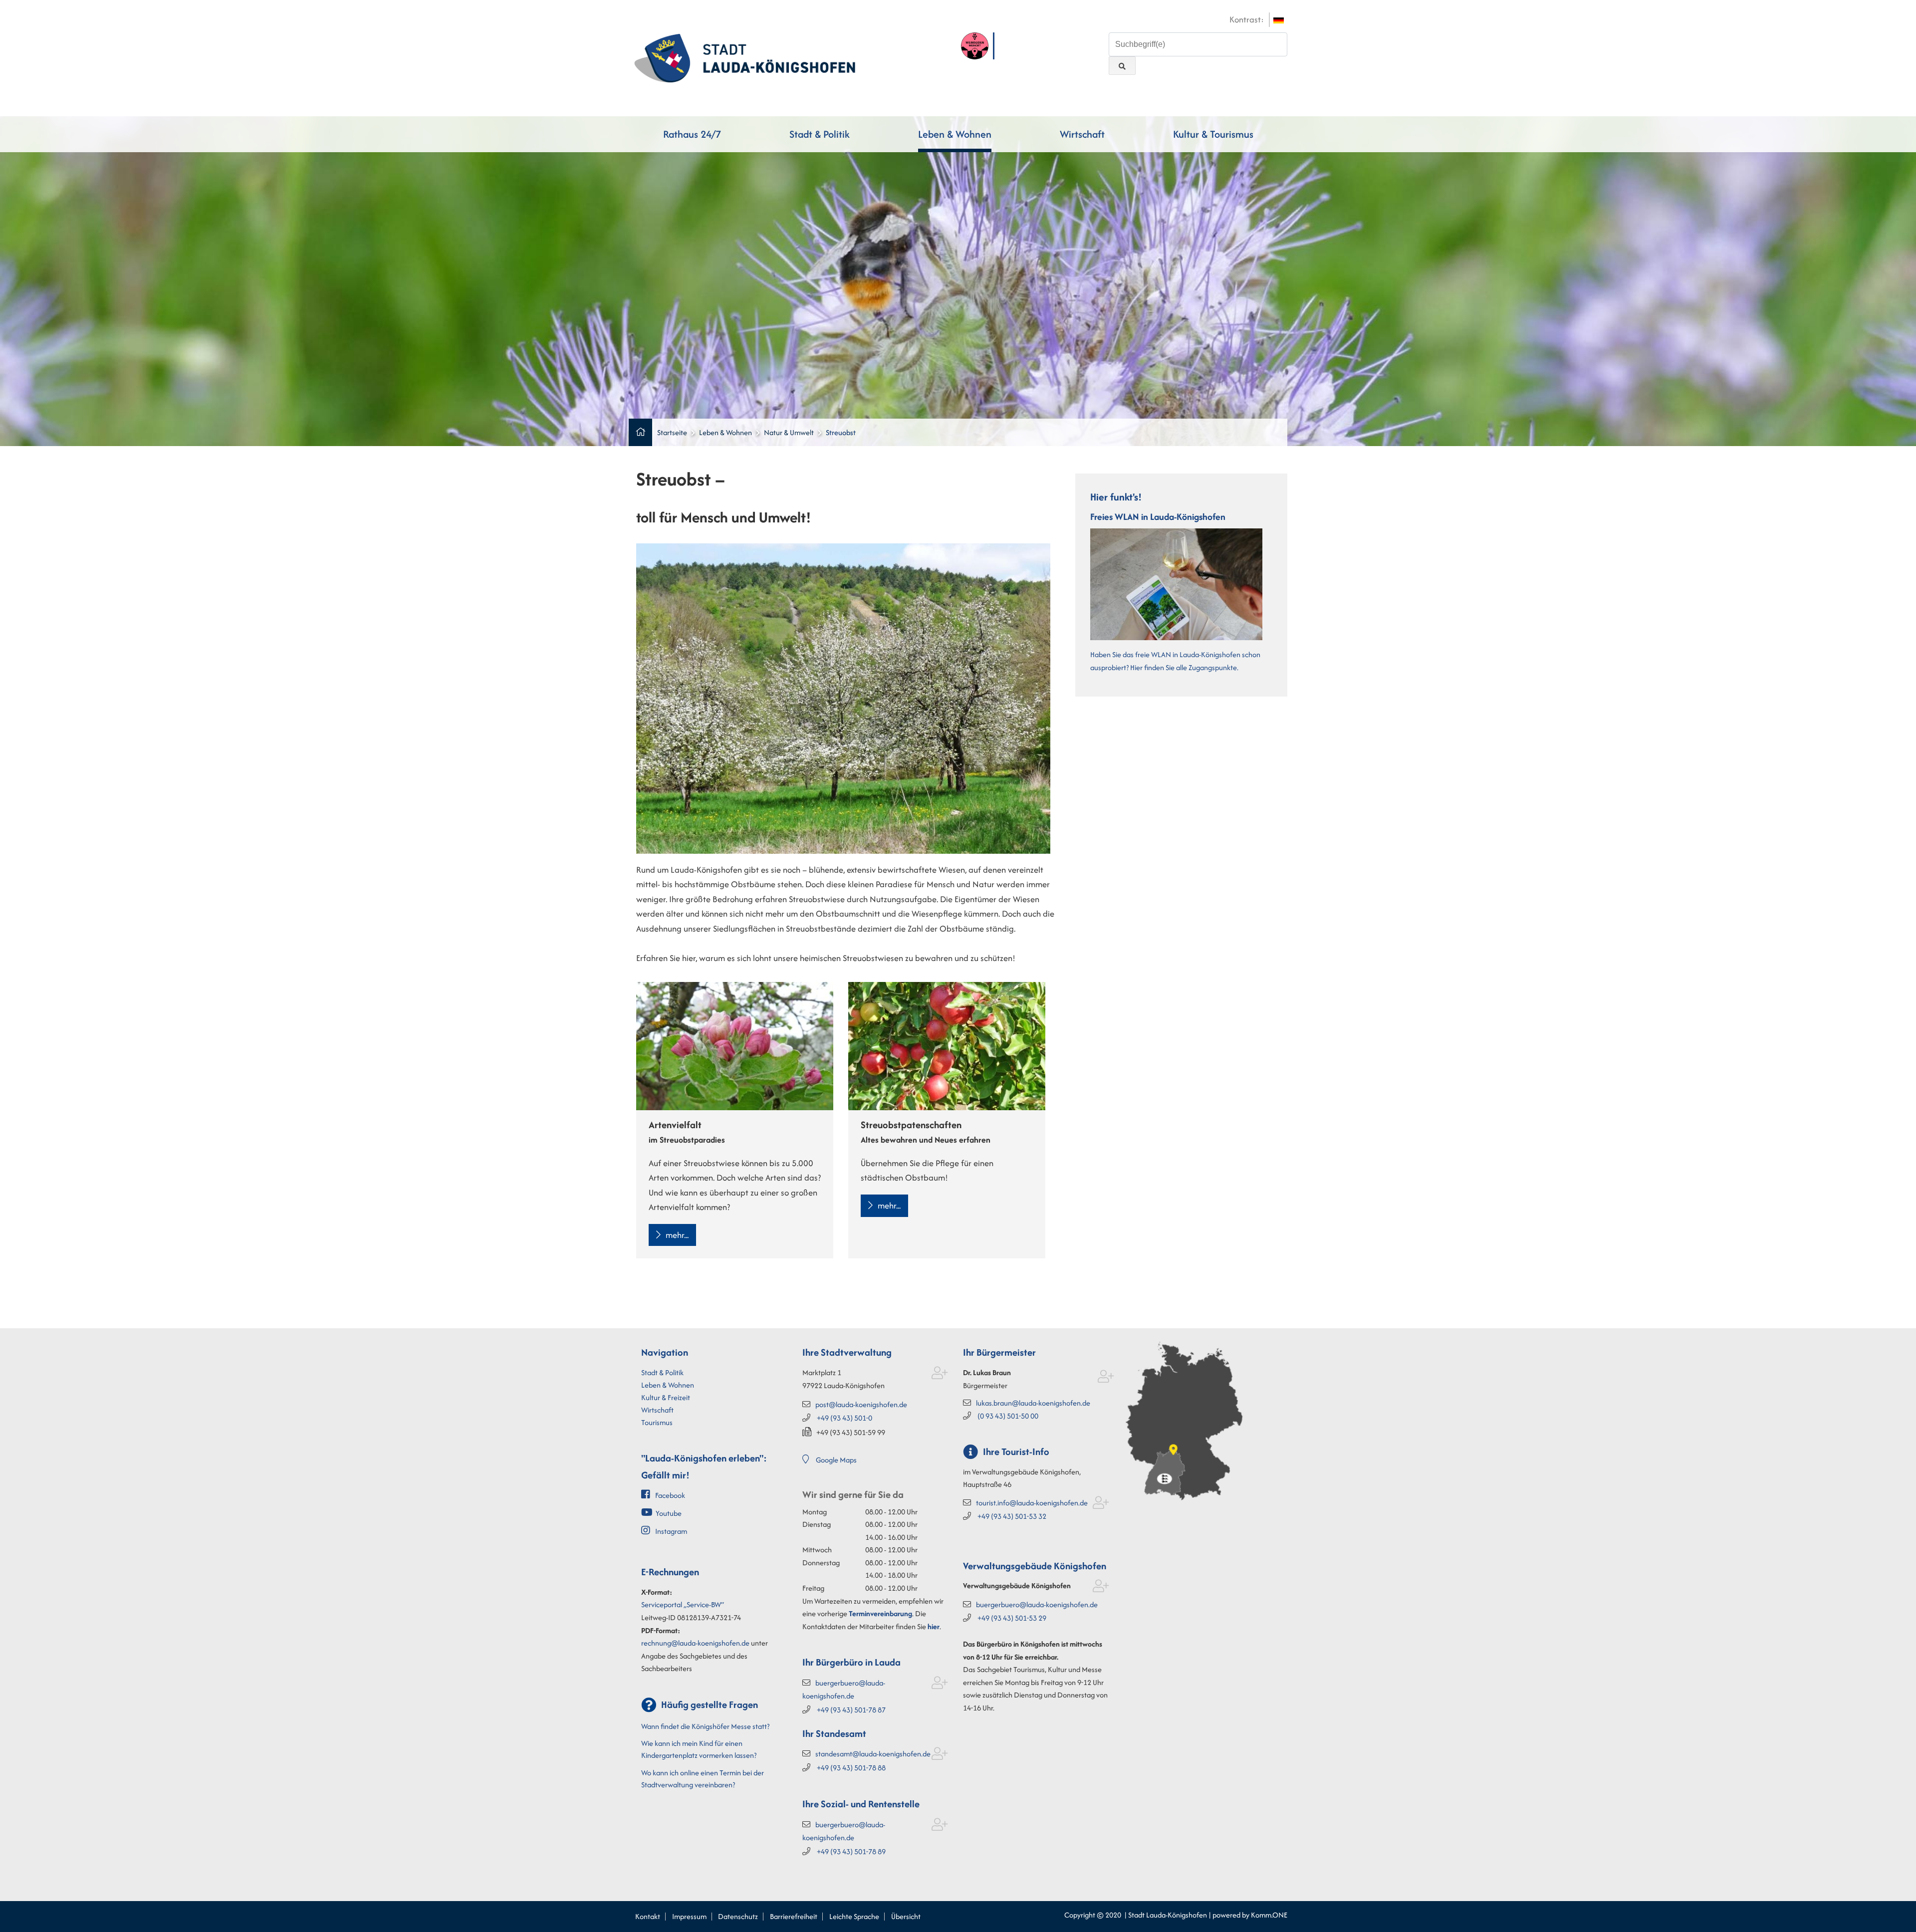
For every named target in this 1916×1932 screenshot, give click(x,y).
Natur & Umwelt (789, 432)
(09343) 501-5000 (1008, 1416)
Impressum (689, 1916)
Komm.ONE (1269, 1915)
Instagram (671, 1531)
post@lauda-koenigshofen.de (861, 1404)
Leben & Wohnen (955, 134)
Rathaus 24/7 (692, 134)
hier (934, 1626)
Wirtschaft (1082, 134)
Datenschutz (738, 1916)
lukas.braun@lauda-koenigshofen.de (1033, 1403)
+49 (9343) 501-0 (844, 1418)
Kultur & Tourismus (1213, 134)
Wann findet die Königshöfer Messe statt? (705, 1726)
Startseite (672, 432)
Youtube (669, 1513)
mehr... (677, 1235)
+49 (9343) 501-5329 (1012, 1618)
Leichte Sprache (854, 1916)
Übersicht (906, 1916)
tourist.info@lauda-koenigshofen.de (1032, 1503)
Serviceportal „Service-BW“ (683, 1604)
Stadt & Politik (820, 134)
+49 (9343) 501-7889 (851, 1851)
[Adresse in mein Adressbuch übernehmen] (940, 1375)
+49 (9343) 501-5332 (1012, 1516)
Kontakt (648, 1916)
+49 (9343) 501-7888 (851, 1768)
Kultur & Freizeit (666, 1397)
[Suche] (1122, 66)
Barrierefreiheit (794, 1916)
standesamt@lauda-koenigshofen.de (873, 1754)
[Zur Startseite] (745, 57)
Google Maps (836, 1460)
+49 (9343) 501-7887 (851, 1710)
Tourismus (657, 1422)
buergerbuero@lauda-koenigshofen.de (1037, 1604)
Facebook (670, 1495)
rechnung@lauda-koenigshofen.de (695, 1643)
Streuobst (841, 432)
